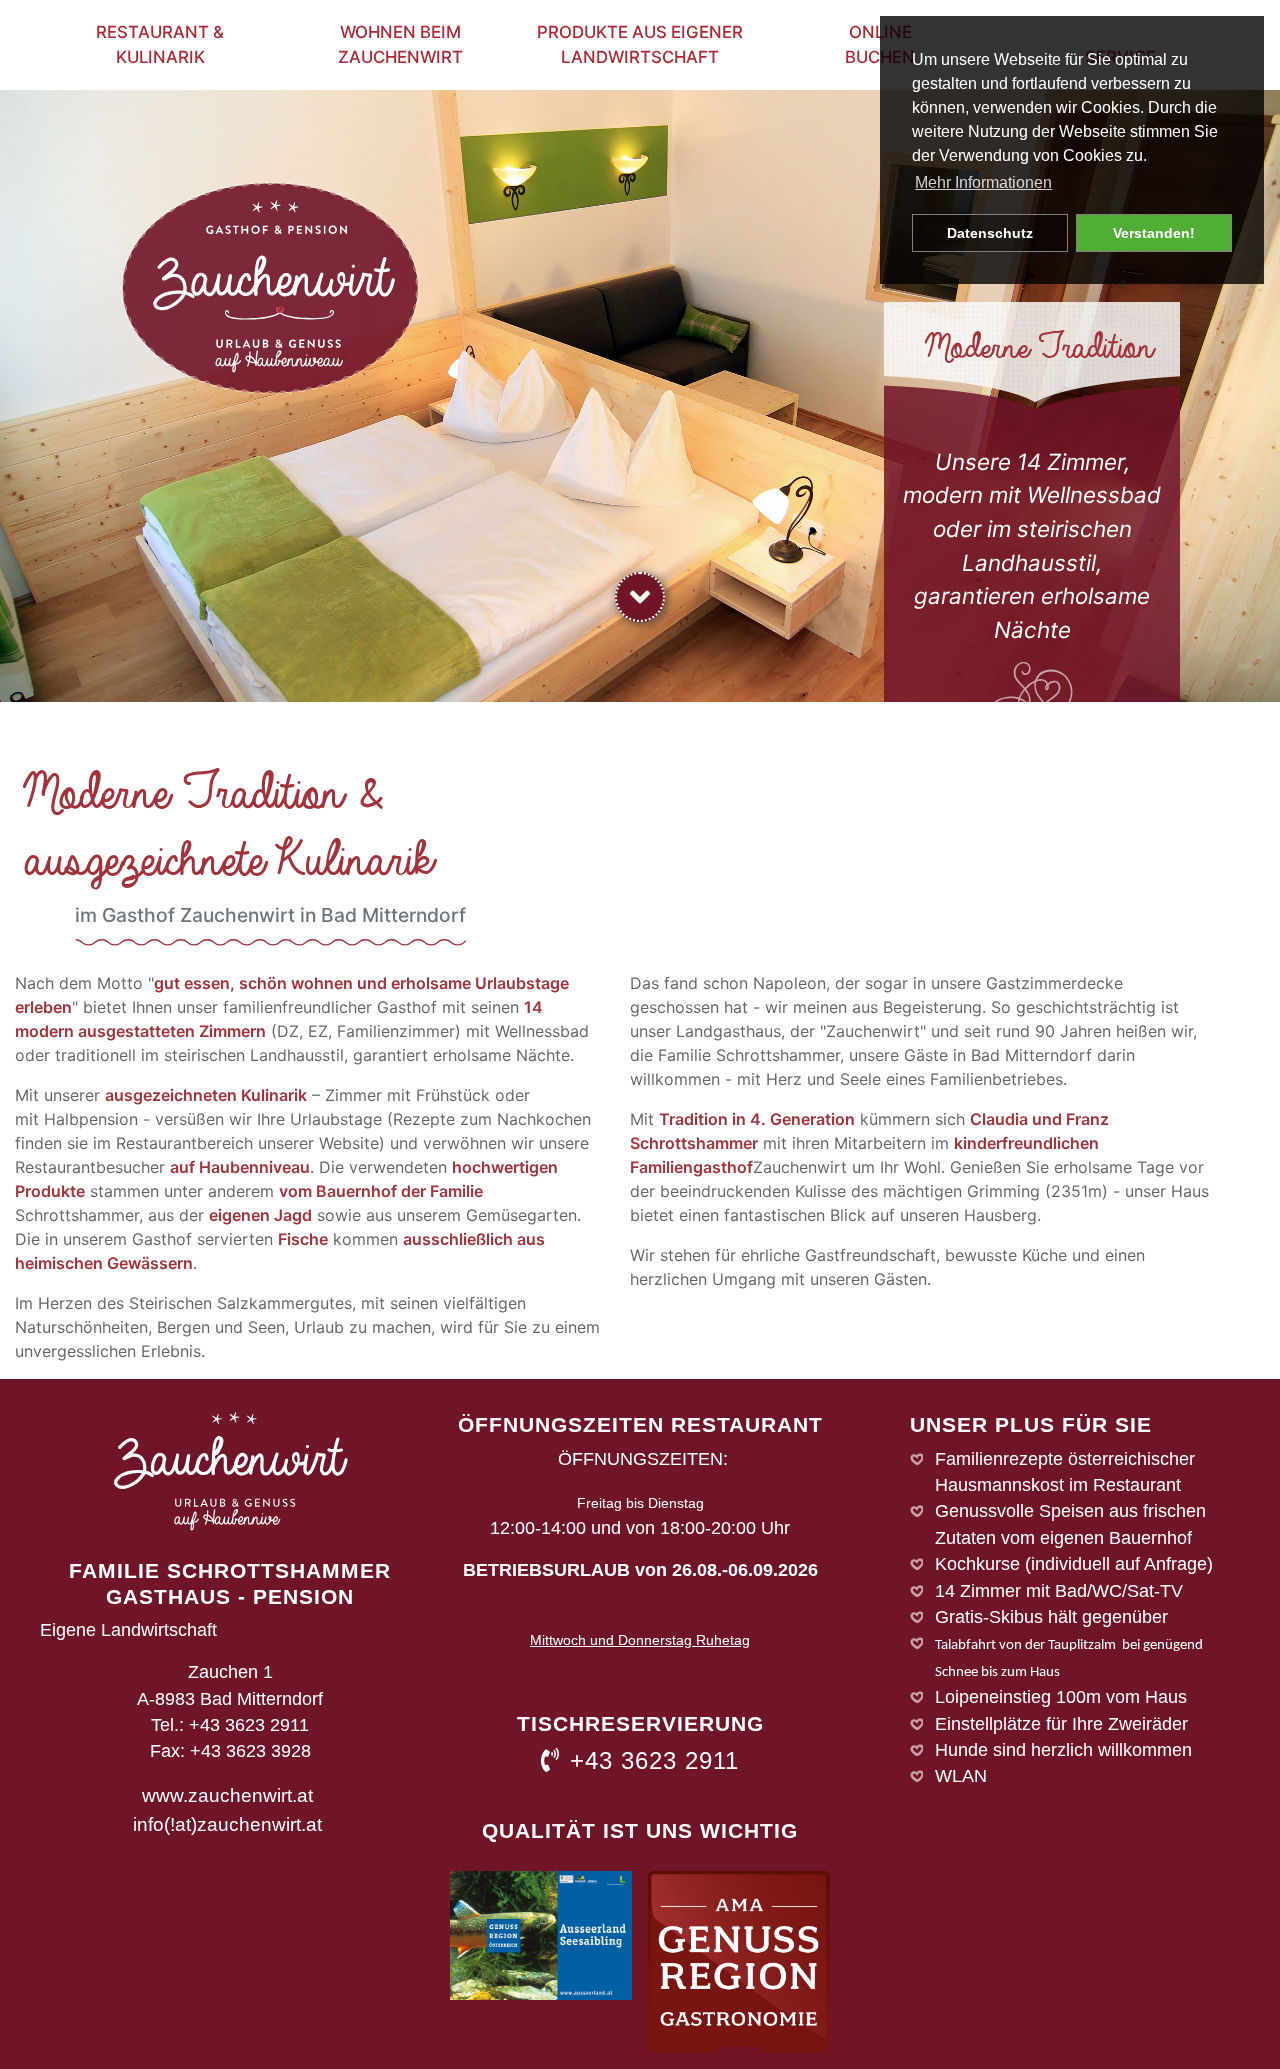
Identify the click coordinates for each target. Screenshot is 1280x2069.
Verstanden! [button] (1154, 233)
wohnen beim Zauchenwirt (400, 44)
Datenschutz (990, 233)
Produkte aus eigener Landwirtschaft (640, 44)
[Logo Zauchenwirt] (270, 287)
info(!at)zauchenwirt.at (227, 1824)
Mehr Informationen (983, 182)
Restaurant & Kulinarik (160, 44)
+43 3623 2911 (654, 1760)
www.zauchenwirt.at (227, 1795)
